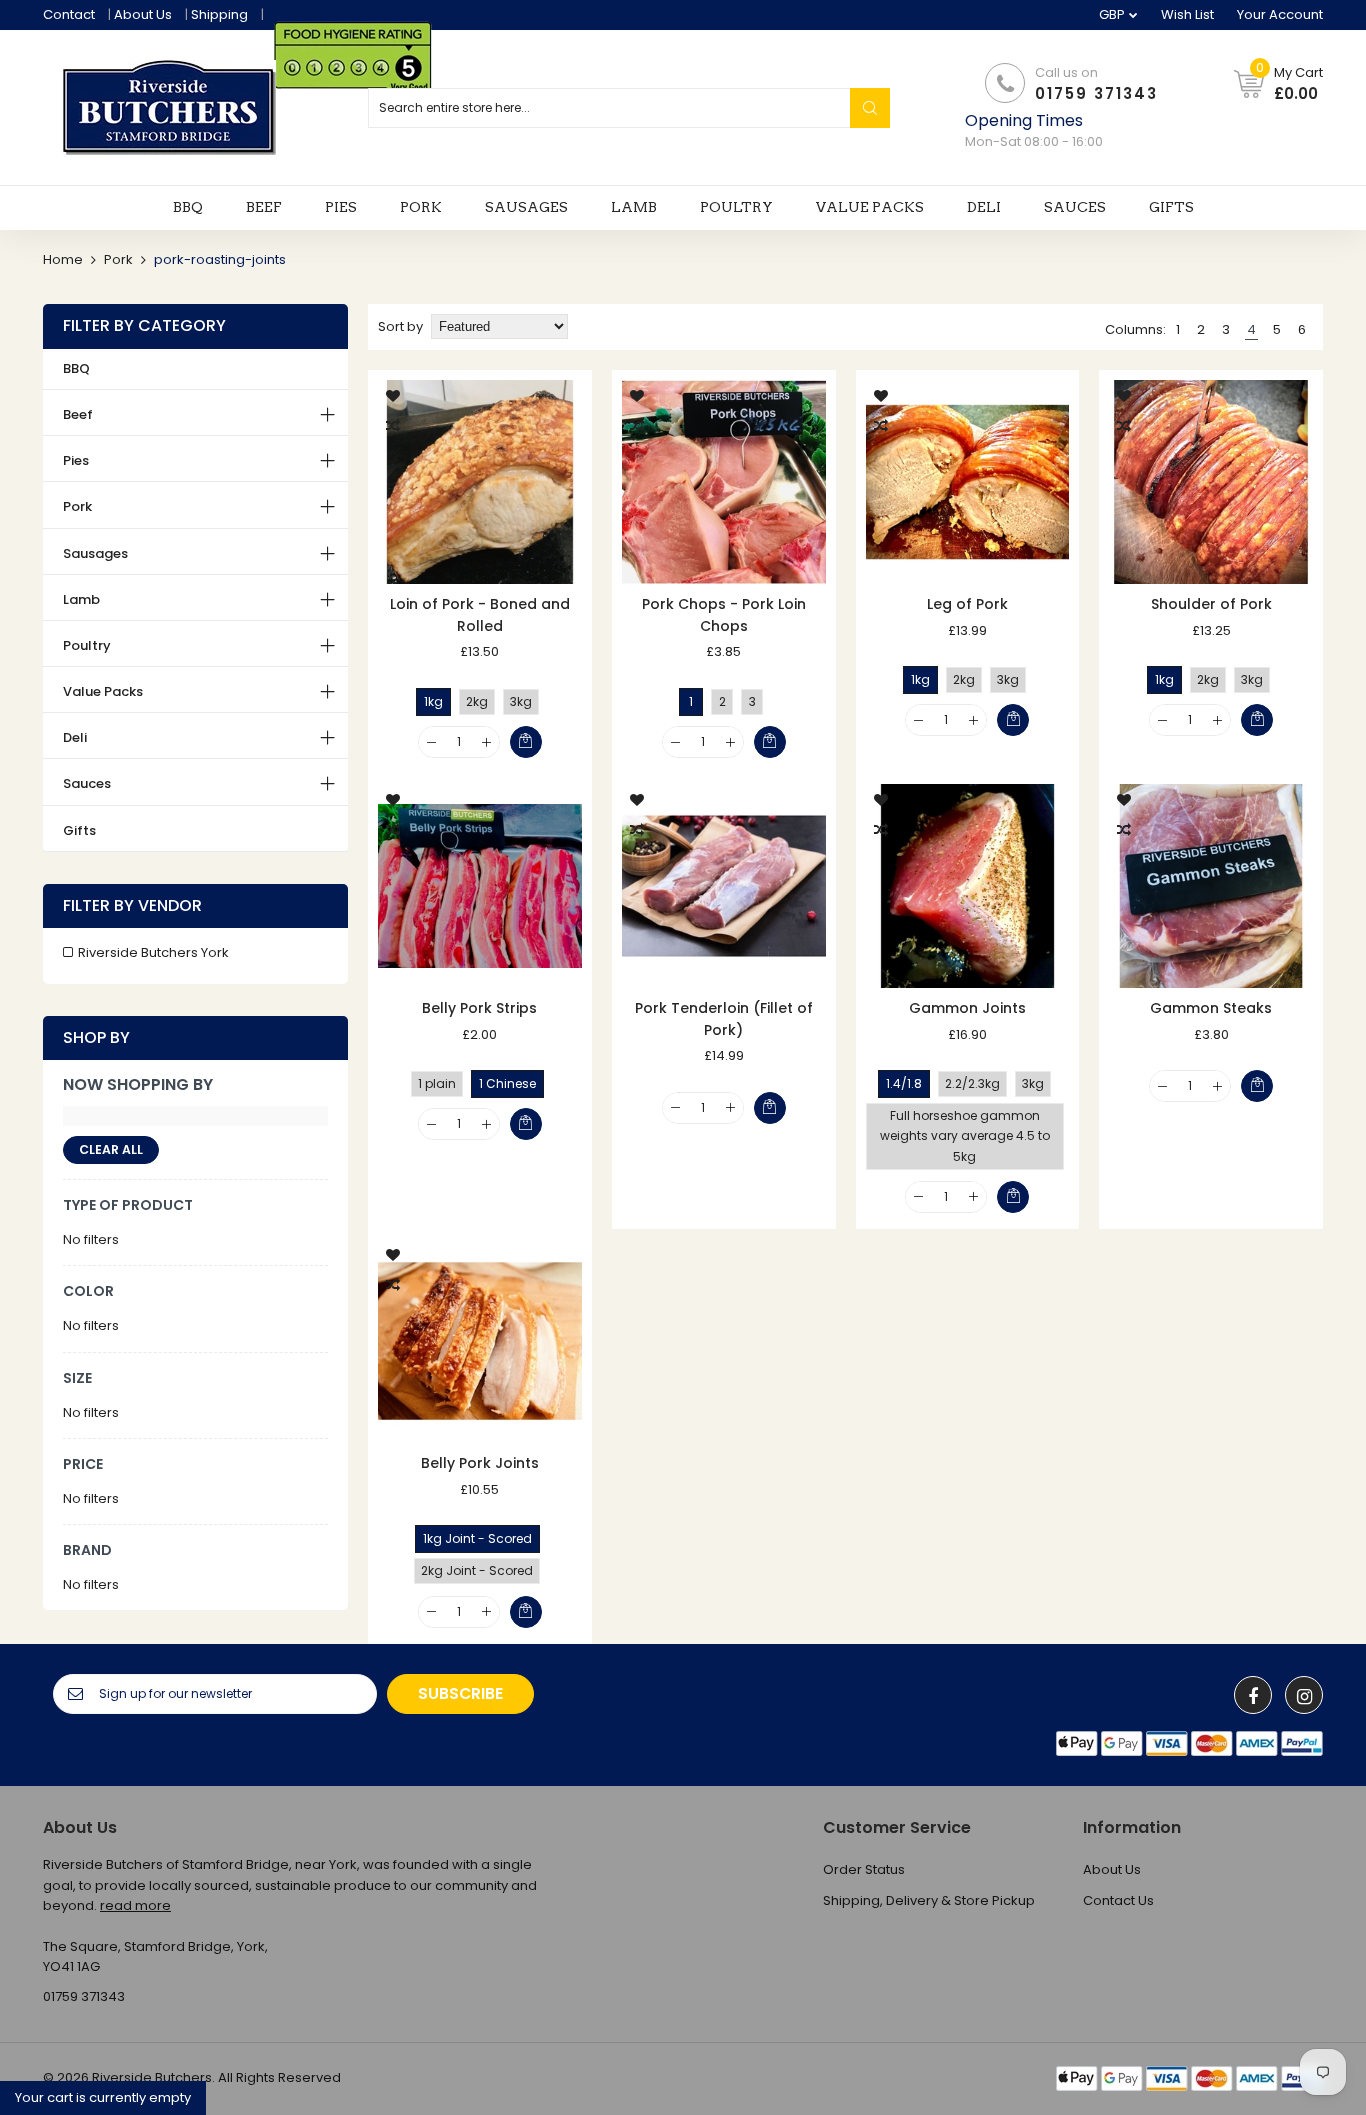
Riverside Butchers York (153, 952)
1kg (433, 701)
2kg (477, 701)
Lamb (81, 599)
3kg (521, 701)
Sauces (87, 783)
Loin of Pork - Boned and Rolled (480, 615)
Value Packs (103, 691)
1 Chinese (507, 1083)
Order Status (864, 1869)
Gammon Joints (967, 1008)
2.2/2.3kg (972, 1083)
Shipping (219, 14)
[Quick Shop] (480, 482)
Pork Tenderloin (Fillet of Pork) (724, 1019)
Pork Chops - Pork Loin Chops (724, 615)
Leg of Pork (967, 604)
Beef (78, 414)
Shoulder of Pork (1211, 604)
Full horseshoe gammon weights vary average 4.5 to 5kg (965, 1135)
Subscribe (460, 1693)
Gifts (79, 830)
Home (63, 259)
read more (135, 1905)
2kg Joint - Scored (477, 1570)
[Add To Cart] (526, 742)
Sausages (95, 553)
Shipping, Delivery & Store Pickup (929, 1900)
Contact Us (1118, 1900)
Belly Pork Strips (479, 1008)
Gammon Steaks (1211, 1008)
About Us (143, 14)
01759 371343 (1096, 93)
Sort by (400, 326)
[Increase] (486, 742)
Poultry (87, 645)
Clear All (111, 1149)
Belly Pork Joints (480, 1463)
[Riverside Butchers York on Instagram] (1304, 1695)
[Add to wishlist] (393, 395)
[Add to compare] (393, 425)
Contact (69, 14)
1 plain (437, 1083)
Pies (76, 460)
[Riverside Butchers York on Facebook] (1253, 1695)
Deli (75, 737)
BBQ (76, 368)
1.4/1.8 (904, 1083)
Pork (118, 259)
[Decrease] (431, 742)
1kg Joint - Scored (477, 1538)
